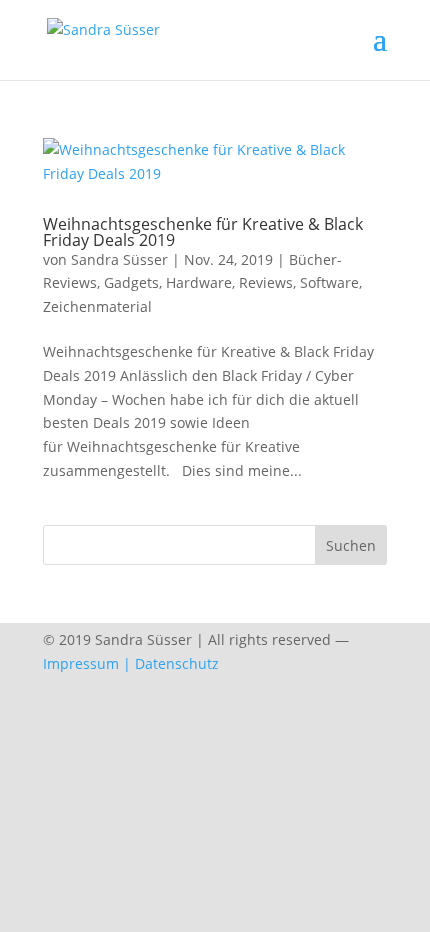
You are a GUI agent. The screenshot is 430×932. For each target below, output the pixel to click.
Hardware (199, 282)
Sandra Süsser (119, 259)
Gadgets (131, 282)
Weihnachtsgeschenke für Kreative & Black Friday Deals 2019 (203, 232)
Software (329, 282)
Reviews (266, 282)
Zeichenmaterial (97, 306)
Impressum (81, 663)
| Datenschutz (171, 663)
